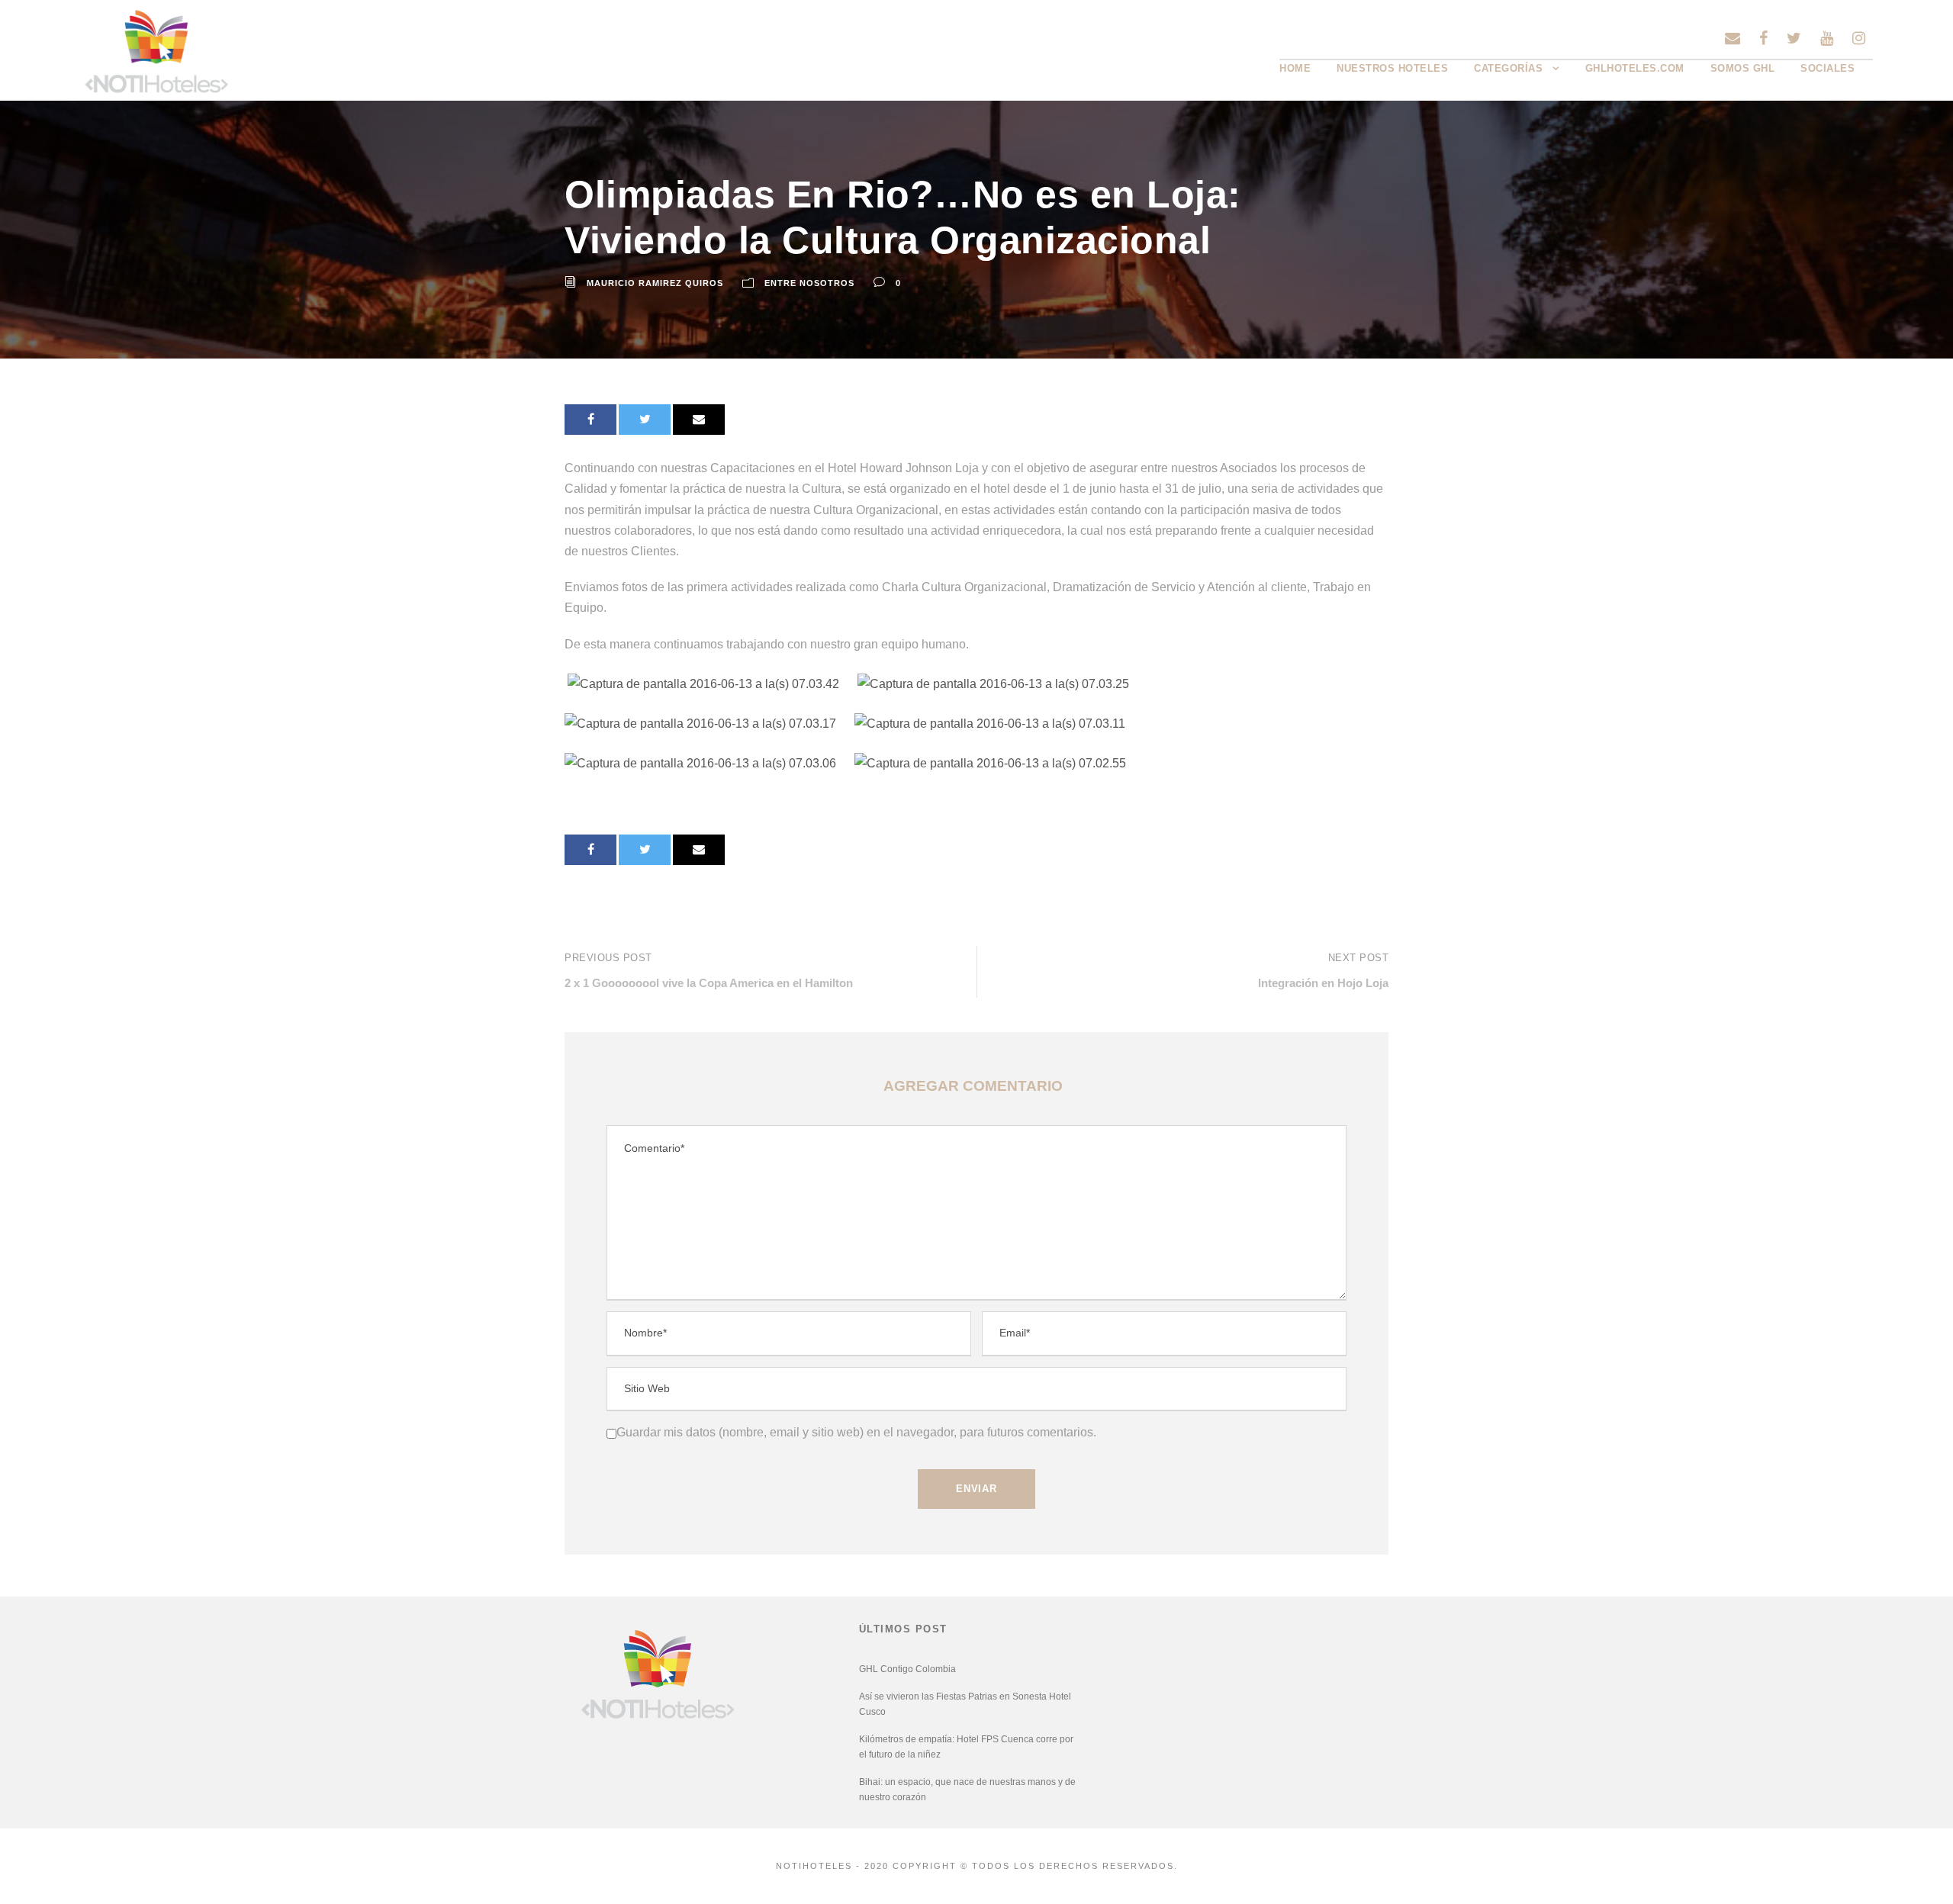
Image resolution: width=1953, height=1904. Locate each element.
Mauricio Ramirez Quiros (655, 283)
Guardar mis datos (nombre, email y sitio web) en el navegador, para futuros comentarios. (856, 1432)
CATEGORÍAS (1508, 68)
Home (1295, 68)
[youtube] (1827, 38)
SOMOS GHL (1743, 68)
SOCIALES (1828, 68)
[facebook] (1763, 38)
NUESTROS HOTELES (1392, 68)
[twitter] (1794, 38)
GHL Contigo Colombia (907, 1669)
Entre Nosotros (809, 283)
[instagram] (1859, 38)
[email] (1733, 38)
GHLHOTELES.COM (1635, 68)
